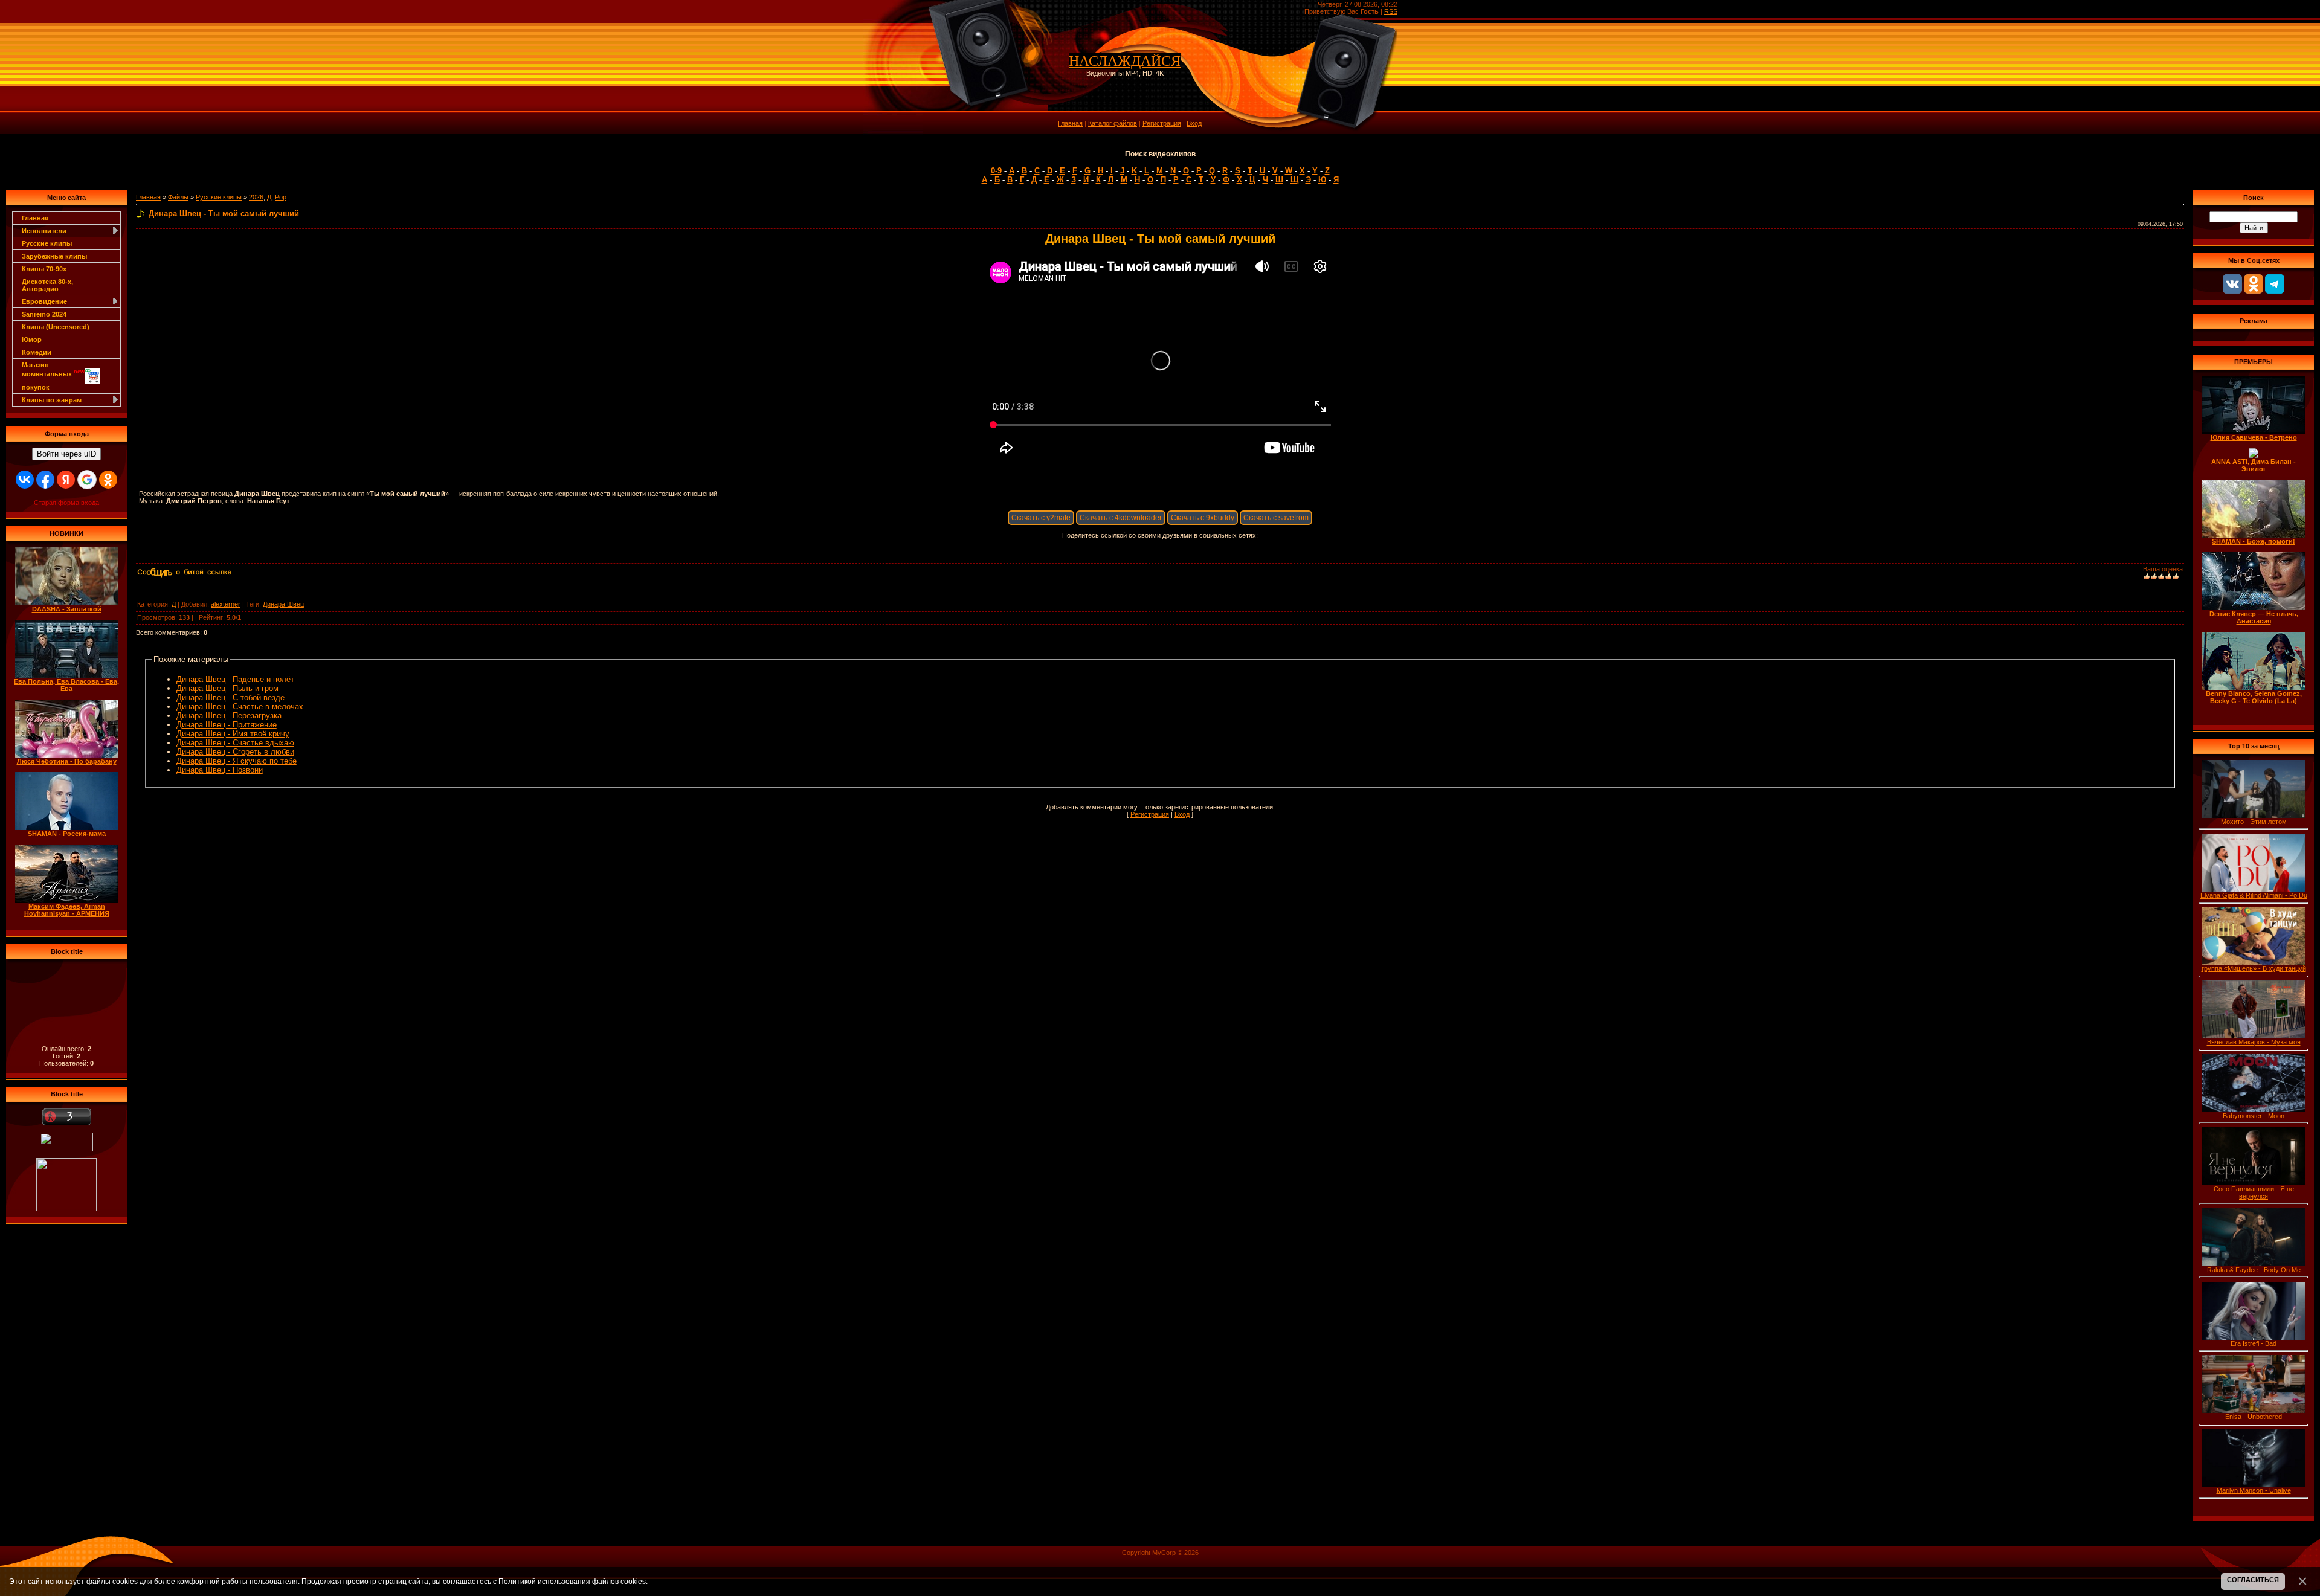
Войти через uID (66, 454)
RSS (1391, 11)
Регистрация (1162, 123)
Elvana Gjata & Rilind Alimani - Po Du (2254, 895)
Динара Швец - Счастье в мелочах (240, 706)
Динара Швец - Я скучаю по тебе (237, 761)
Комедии (37, 352)
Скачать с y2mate (1041, 518)
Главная (1070, 123)
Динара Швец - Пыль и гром (227, 688)
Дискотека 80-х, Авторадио (47, 285)
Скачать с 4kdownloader (1121, 518)
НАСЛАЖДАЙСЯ (1125, 61)
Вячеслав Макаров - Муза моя (2254, 1042)
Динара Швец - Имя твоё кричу (233, 734)
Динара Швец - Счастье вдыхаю (235, 743)
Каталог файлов (1113, 123)
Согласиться (2253, 1580)
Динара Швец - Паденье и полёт (235, 679)
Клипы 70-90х (44, 269)
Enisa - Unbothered (2254, 1417)
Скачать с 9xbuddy (1203, 518)
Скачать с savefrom (1276, 518)
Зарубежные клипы (54, 256)
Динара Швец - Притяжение (227, 725)
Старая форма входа (66, 503)
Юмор (32, 339)
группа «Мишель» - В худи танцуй (2254, 968)
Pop (281, 197)
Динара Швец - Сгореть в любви (235, 752)
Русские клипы (47, 243)
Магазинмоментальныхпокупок (53, 376)
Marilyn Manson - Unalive (2254, 1490)
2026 (256, 197)
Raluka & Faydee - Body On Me (2254, 1270)
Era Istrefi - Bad (2254, 1343)
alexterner (226, 604)
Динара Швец (283, 604)
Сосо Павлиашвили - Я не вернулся (2254, 1192)
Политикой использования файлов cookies (572, 1581)
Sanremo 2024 (44, 314)
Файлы (178, 197)
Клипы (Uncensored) (56, 327)
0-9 (996, 171)
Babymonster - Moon (2254, 1116)
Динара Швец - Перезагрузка (229, 716)
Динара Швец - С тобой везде (230, 697)
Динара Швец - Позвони (220, 770)
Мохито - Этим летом (2254, 822)
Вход (1194, 123)
